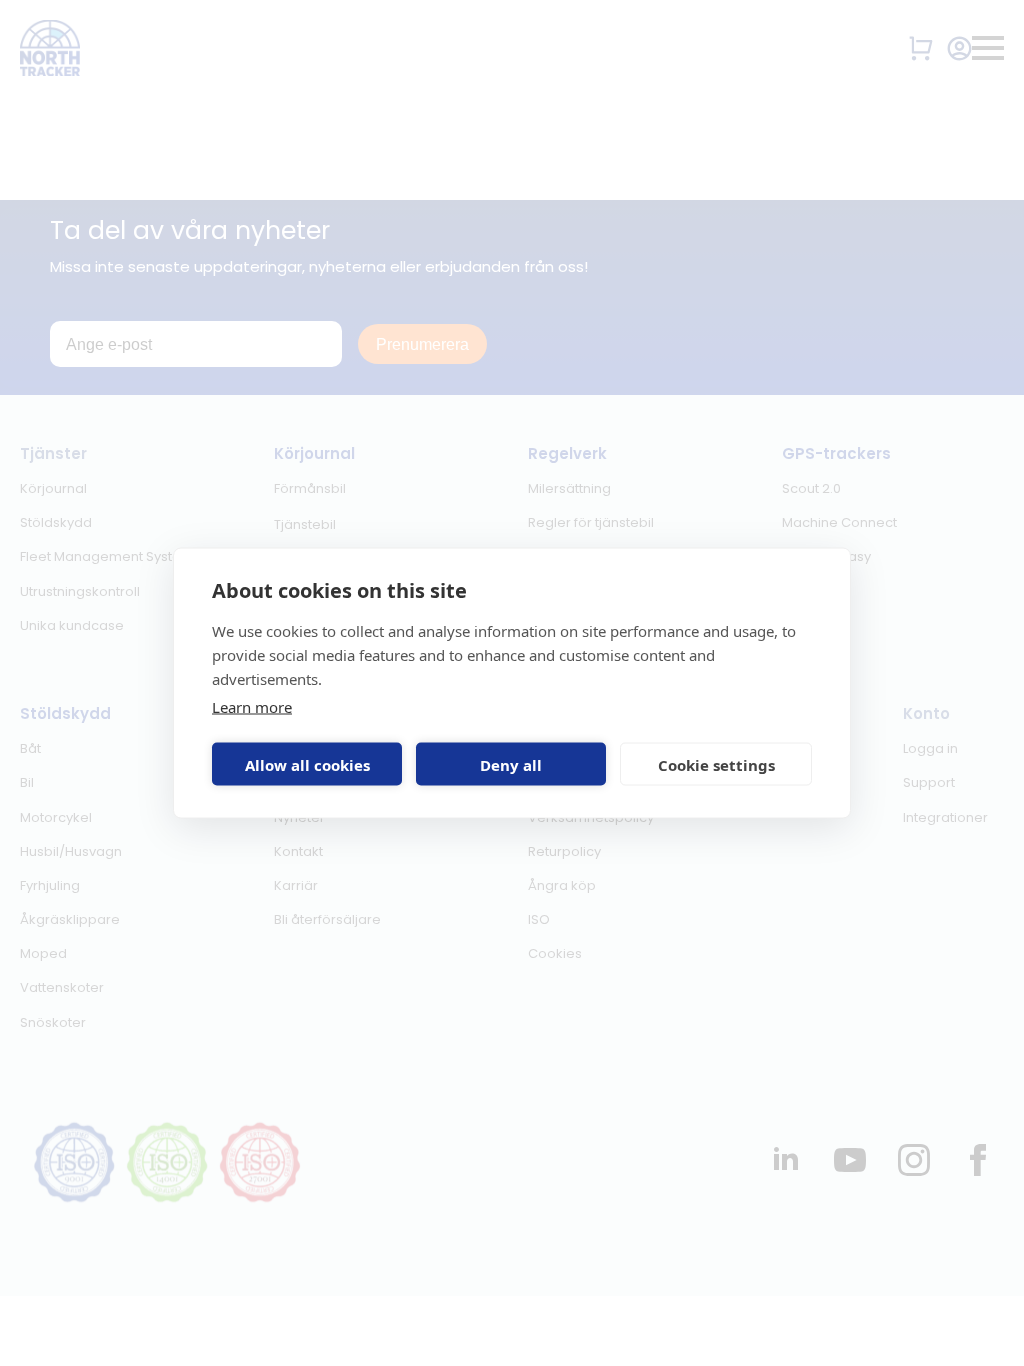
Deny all (511, 764)
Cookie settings (716, 764)
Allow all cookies (307, 764)
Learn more (252, 707)
